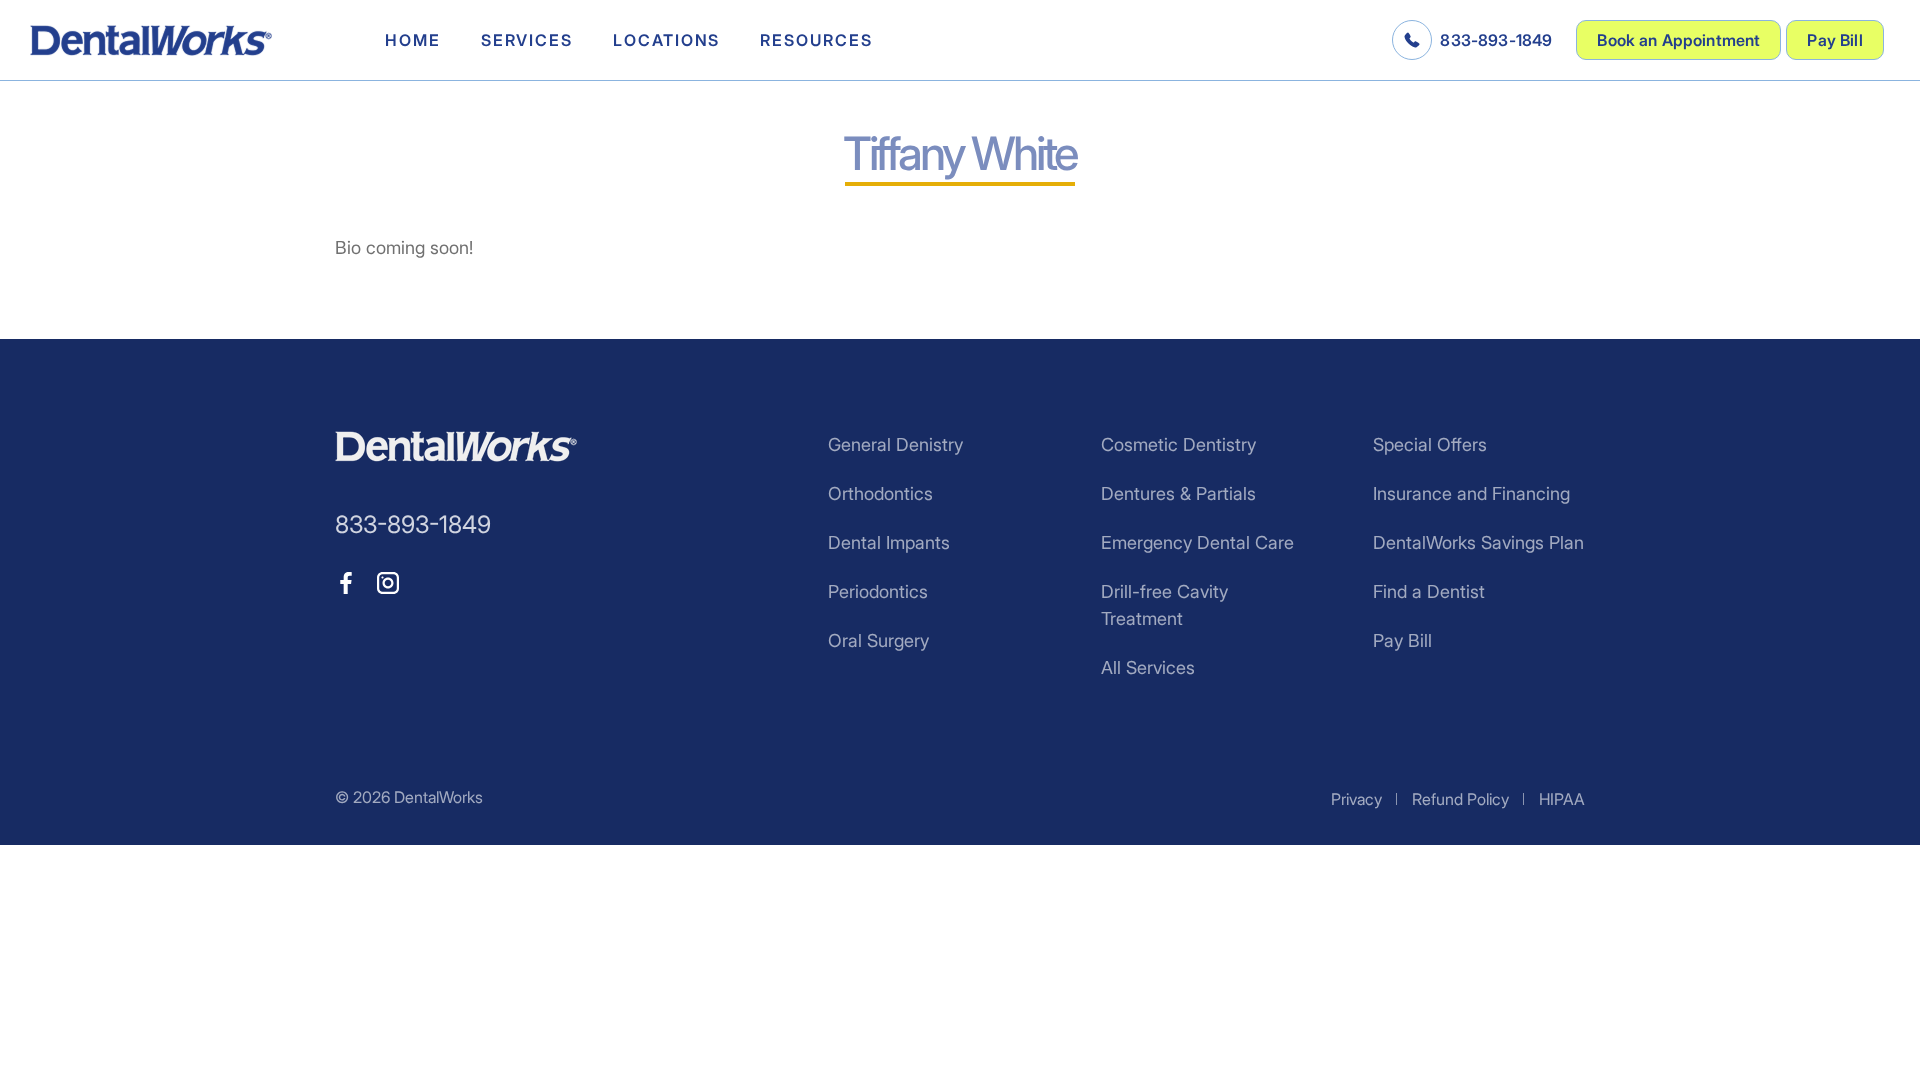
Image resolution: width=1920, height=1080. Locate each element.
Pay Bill (1834, 40)
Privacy (1356, 799)
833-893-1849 (1496, 40)
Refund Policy (1460, 799)
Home (413, 40)
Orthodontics (880, 493)
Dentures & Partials (1178, 493)
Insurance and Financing (1471, 493)
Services (527, 40)
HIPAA (1562, 799)
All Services (1148, 667)
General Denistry (895, 444)
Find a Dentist (1429, 591)
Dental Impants (889, 542)
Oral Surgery (878, 640)
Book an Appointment (1678, 40)
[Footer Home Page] (456, 446)
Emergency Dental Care (1197, 542)
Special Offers (1430, 444)
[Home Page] (151, 40)
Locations (666, 40)
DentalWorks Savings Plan (1478, 542)
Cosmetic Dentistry (1178, 444)
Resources (816, 40)
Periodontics (878, 591)
